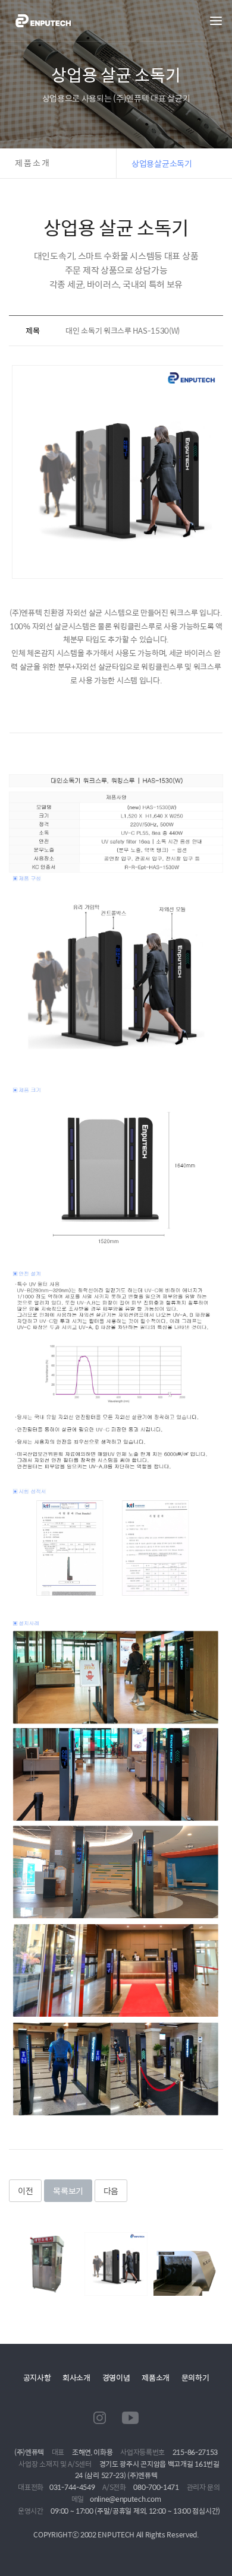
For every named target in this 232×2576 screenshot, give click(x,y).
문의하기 (195, 2377)
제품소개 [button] (33, 163)
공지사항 (37, 2377)
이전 (25, 2191)
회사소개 (76, 2377)
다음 (111, 2191)
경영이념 (116, 2377)
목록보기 (68, 2191)
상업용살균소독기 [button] (162, 163)
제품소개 (156, 2377)
